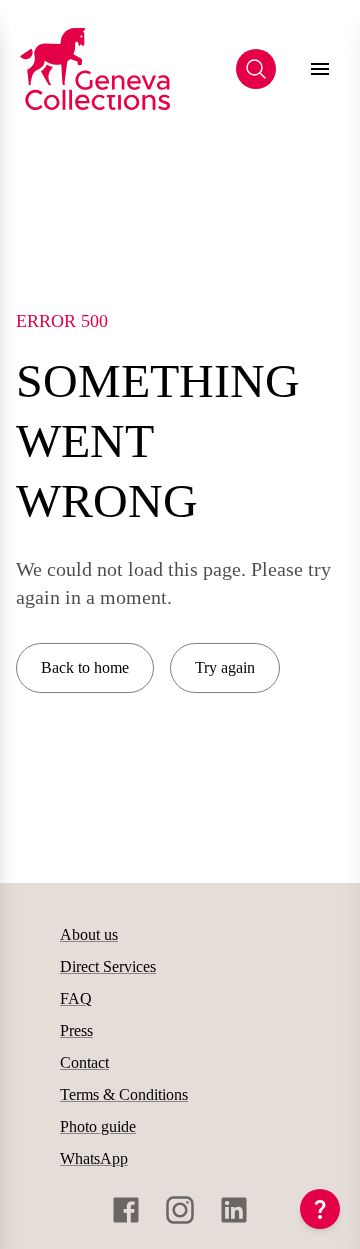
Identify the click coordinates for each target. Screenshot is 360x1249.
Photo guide (98, 1126)
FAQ (76, 998)
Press (76, 1030)
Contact (84, 1062)
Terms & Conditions (124, 1094)
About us (89, 934)
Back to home (85, 667)
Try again (225, 667)
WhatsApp (94, 1158)
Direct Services (108, 966)
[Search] (256, 69)
